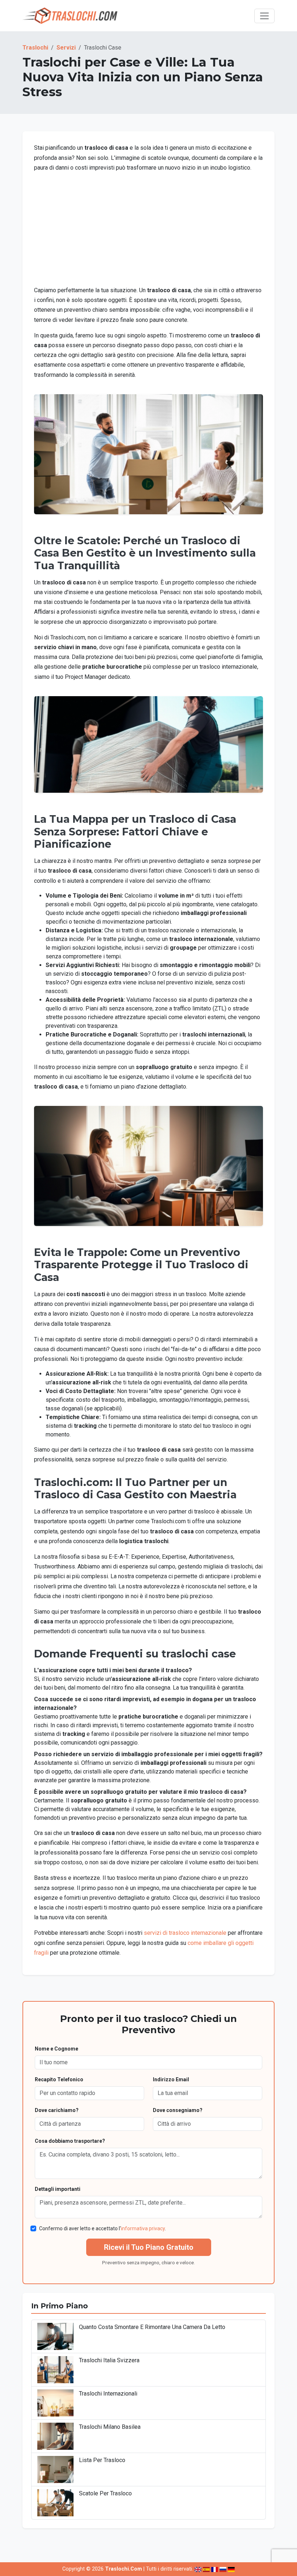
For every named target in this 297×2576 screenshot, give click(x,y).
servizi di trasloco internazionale (185, 1933)
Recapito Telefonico (59, 2079)
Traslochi (35, 48)
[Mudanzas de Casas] (206, 2569)
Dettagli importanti (58, 2189)
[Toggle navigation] (264, 16)
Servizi (66, 48)
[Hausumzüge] (231, 2569)
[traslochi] (70, 16)
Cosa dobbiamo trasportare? (70, 2141)
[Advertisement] (148, 229)
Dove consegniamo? (178, 2110)
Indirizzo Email (171, 2079)
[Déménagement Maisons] (215, 2569)
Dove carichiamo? (57, 2110)
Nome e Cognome (57, 2049)
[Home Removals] (198, 2569)
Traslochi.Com (124, 2569)
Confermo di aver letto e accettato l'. (103, 2228)
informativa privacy (143, 2228)
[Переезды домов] (223, 2569)
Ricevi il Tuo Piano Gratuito (149, 2247)
